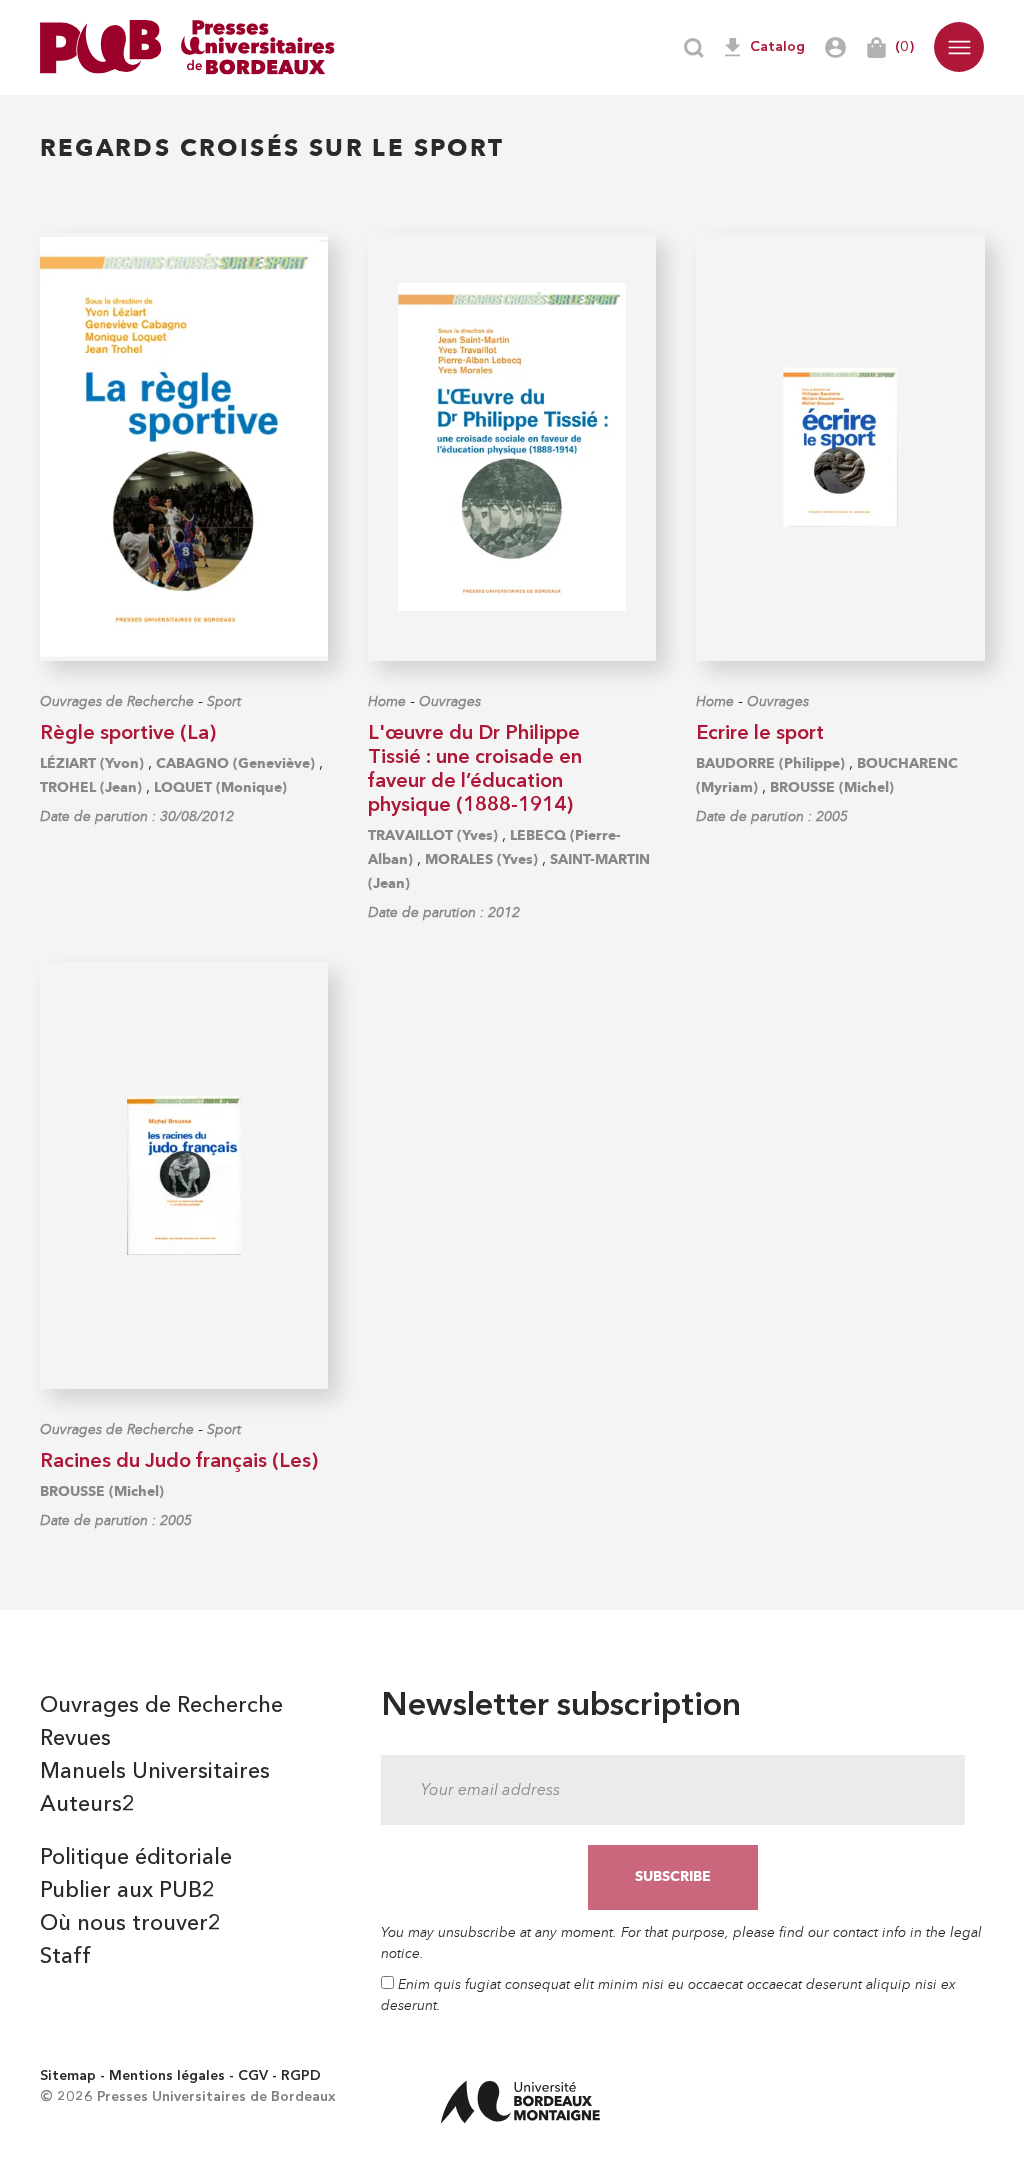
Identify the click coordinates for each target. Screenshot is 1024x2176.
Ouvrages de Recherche (117, 701)
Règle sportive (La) (128, 734)
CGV (253, 2076)
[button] (959, 47)
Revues (75, 1739)
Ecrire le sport (760, 734)
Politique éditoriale (136, 1858)
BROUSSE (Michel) (832, 787)
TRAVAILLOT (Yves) (433, 835)
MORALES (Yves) (481, 859)
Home (387, 701)
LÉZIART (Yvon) (92, 763)
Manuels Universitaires (155, 1772)
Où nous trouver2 (130, 1924)
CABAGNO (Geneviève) (235, 763)
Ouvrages (450, 701)
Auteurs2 (87, 1805)
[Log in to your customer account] (835, 47)
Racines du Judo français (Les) (179, 1462)
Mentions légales (167, 2076)
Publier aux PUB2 (127, 1891)
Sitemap (68, 2076)
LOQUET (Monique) (220, 787)
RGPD (301, 2076)
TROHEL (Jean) (91, 787)
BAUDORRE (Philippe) (770, 763)
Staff (65, 1957)
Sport (224, 701)
